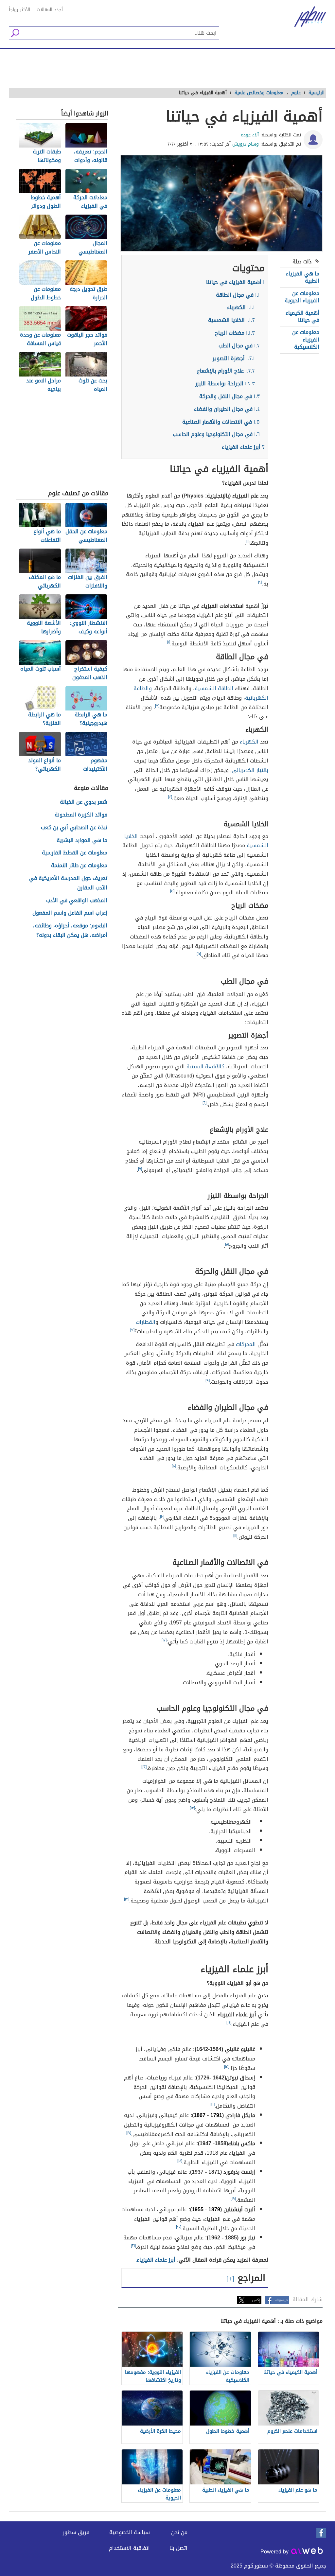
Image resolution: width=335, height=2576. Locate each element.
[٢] (260, 582)
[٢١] (133, 2246)
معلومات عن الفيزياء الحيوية (302, 297)
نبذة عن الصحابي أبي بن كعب (74, 828)
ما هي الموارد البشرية (82, 841)
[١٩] (233, 2199)
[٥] (172, 891)
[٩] (132, 1330)
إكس (256, 2300)
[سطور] (305, 17)
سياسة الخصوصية (130, 2532)
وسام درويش (246, 144)
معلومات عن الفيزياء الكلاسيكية (306, 340)
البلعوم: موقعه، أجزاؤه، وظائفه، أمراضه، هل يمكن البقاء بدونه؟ (70, 931)
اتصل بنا (178, 2548)
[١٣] (144, 1767)
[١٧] (129, 2133)
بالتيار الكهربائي (250, 770)
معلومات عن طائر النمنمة (79, 866)
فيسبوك (281, 2300)
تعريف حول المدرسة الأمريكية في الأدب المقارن (68, 883)
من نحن (179, 2532)
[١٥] (227, 2067)
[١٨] (180, 2161)
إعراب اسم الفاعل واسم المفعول (70, 913)
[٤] (170, 797)
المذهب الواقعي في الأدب (77, 901)
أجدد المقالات (50, 10)
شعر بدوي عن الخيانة (84, 802)
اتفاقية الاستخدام (129, 2548)
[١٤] (229, 2023)
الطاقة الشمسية (214, 688)
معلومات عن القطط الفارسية (75, 853)
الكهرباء (248, 742)
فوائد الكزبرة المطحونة (81, 815)
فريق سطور (76, 2532)
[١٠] (174, 1466)
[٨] (227, 1244)
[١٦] (212, 2104)
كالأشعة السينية (205, 1067)
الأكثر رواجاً (19, 10)
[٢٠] (179, 2227)
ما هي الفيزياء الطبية (303, 277)
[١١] (235, 1535)
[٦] (204, 1103)
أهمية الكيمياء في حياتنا (302, 316)
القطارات (146, 1322)
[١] (248, 541)
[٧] (140, 1169)
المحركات (246, 1344)
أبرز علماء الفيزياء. (155, 2260)
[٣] (157, 706)
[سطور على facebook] (321, 2533)
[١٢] (164, 1640)
